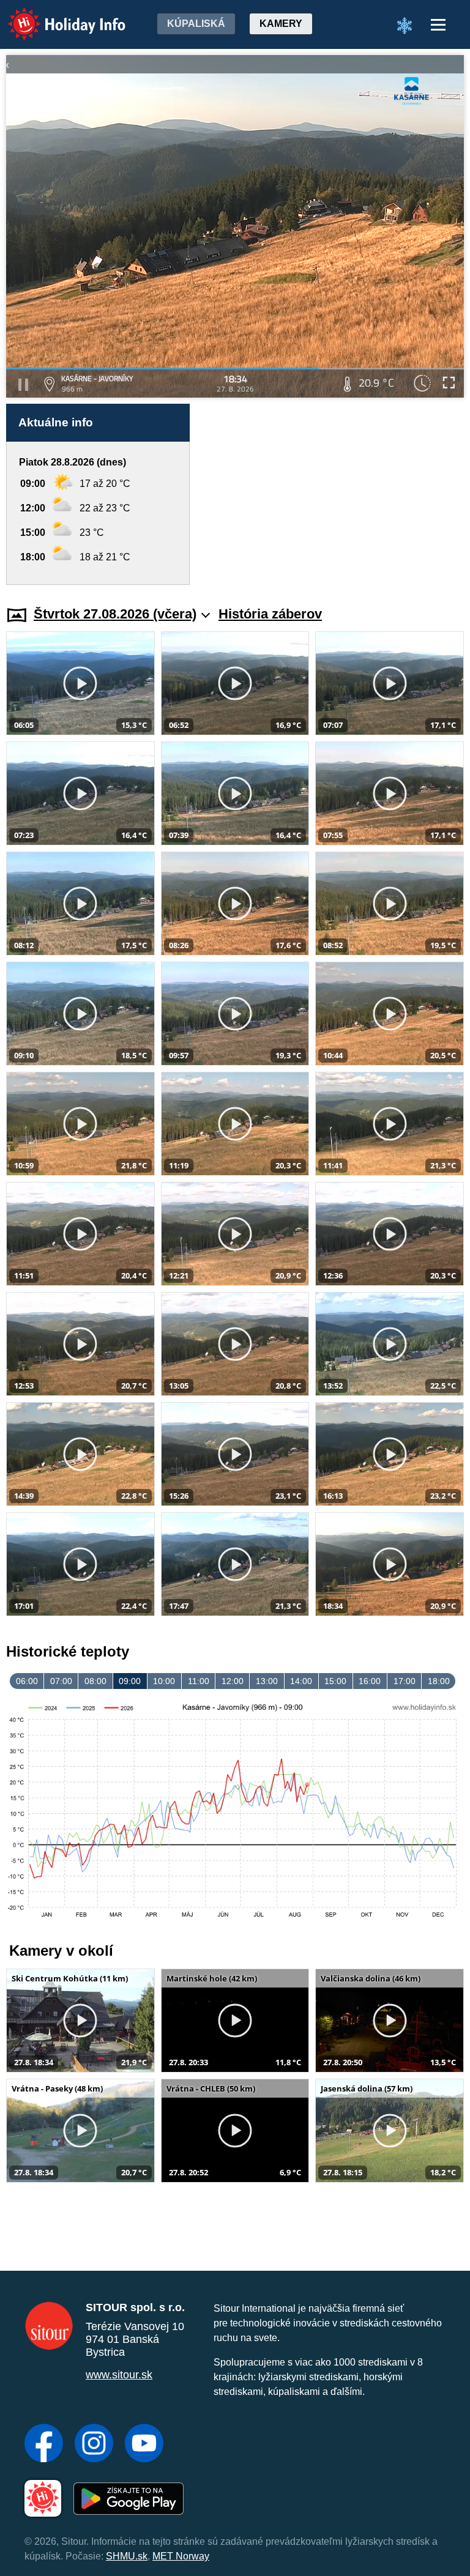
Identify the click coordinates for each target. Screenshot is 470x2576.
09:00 (130, 1681)
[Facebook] (44, 2444)
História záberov (270, 614)
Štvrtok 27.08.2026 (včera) (115, 614)
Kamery (281, 24)
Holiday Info (55, 16)
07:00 (61, 1681)
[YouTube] (144, 2444)
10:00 (164, 1681)
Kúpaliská (196, 24)
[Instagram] (94, 2444)
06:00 (27, 1681)
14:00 (301, 1681)
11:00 (199, 1681)
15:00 (335, 1681)
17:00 (405, 1681)
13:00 (267, 1681)
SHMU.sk (127, 2556)
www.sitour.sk (119, 2375)
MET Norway (181, 2556)
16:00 (370, 1681)
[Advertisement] (333, 494)
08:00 (95, 1681)
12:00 (233, 1681)
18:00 (439, 1681)
